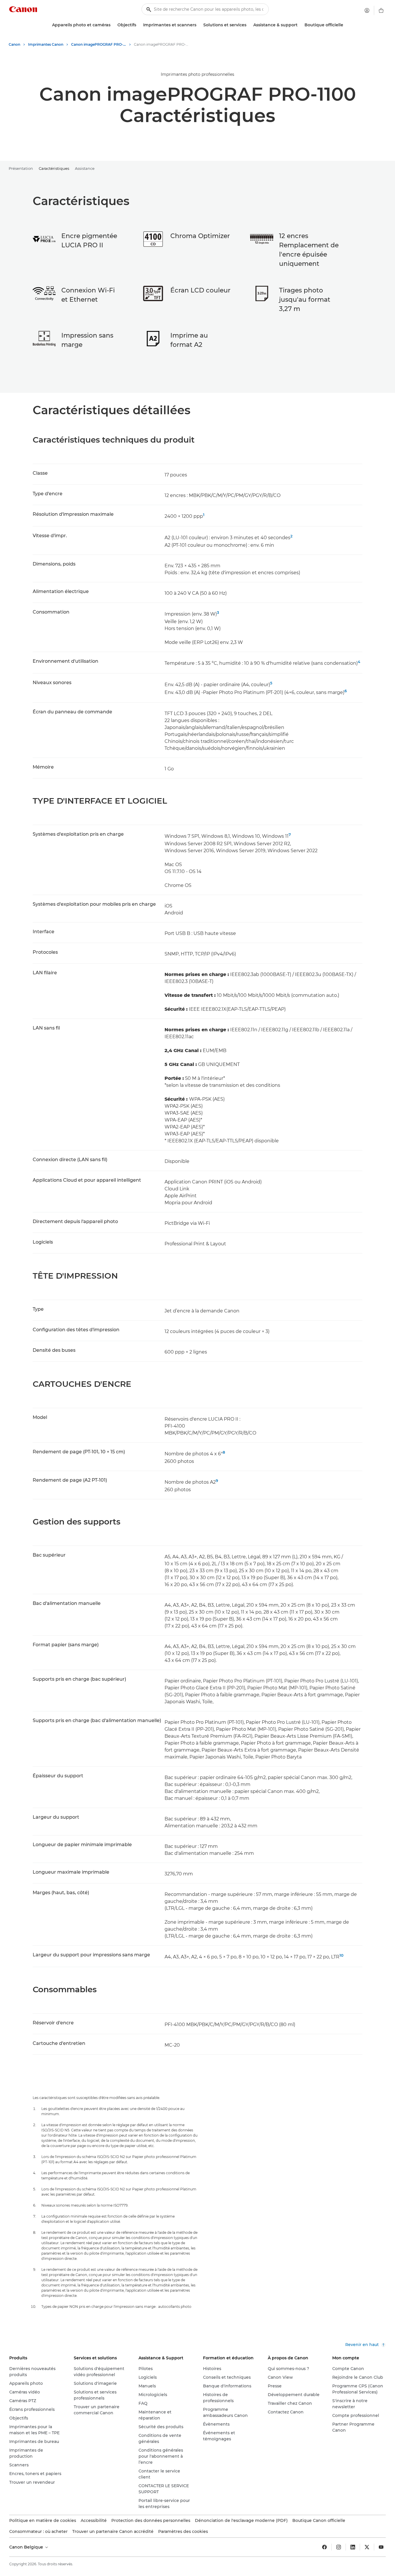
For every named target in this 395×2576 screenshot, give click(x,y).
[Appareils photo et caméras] (113, 25)
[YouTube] (381, 2547)
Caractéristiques (54, 168)
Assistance (85, 168)
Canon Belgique (27, 2547)
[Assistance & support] (300, 25)
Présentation (21, 168)
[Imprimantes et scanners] (199, 25)
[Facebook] (324, 2547)
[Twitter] (367, 2547)
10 (342, 1955)
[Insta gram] (339, 2547)
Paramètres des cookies (183, 2531)
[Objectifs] (139, 25)
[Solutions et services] (249, 25)
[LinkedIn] (353, 2547)
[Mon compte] (367, 10)
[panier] (381, 10)
